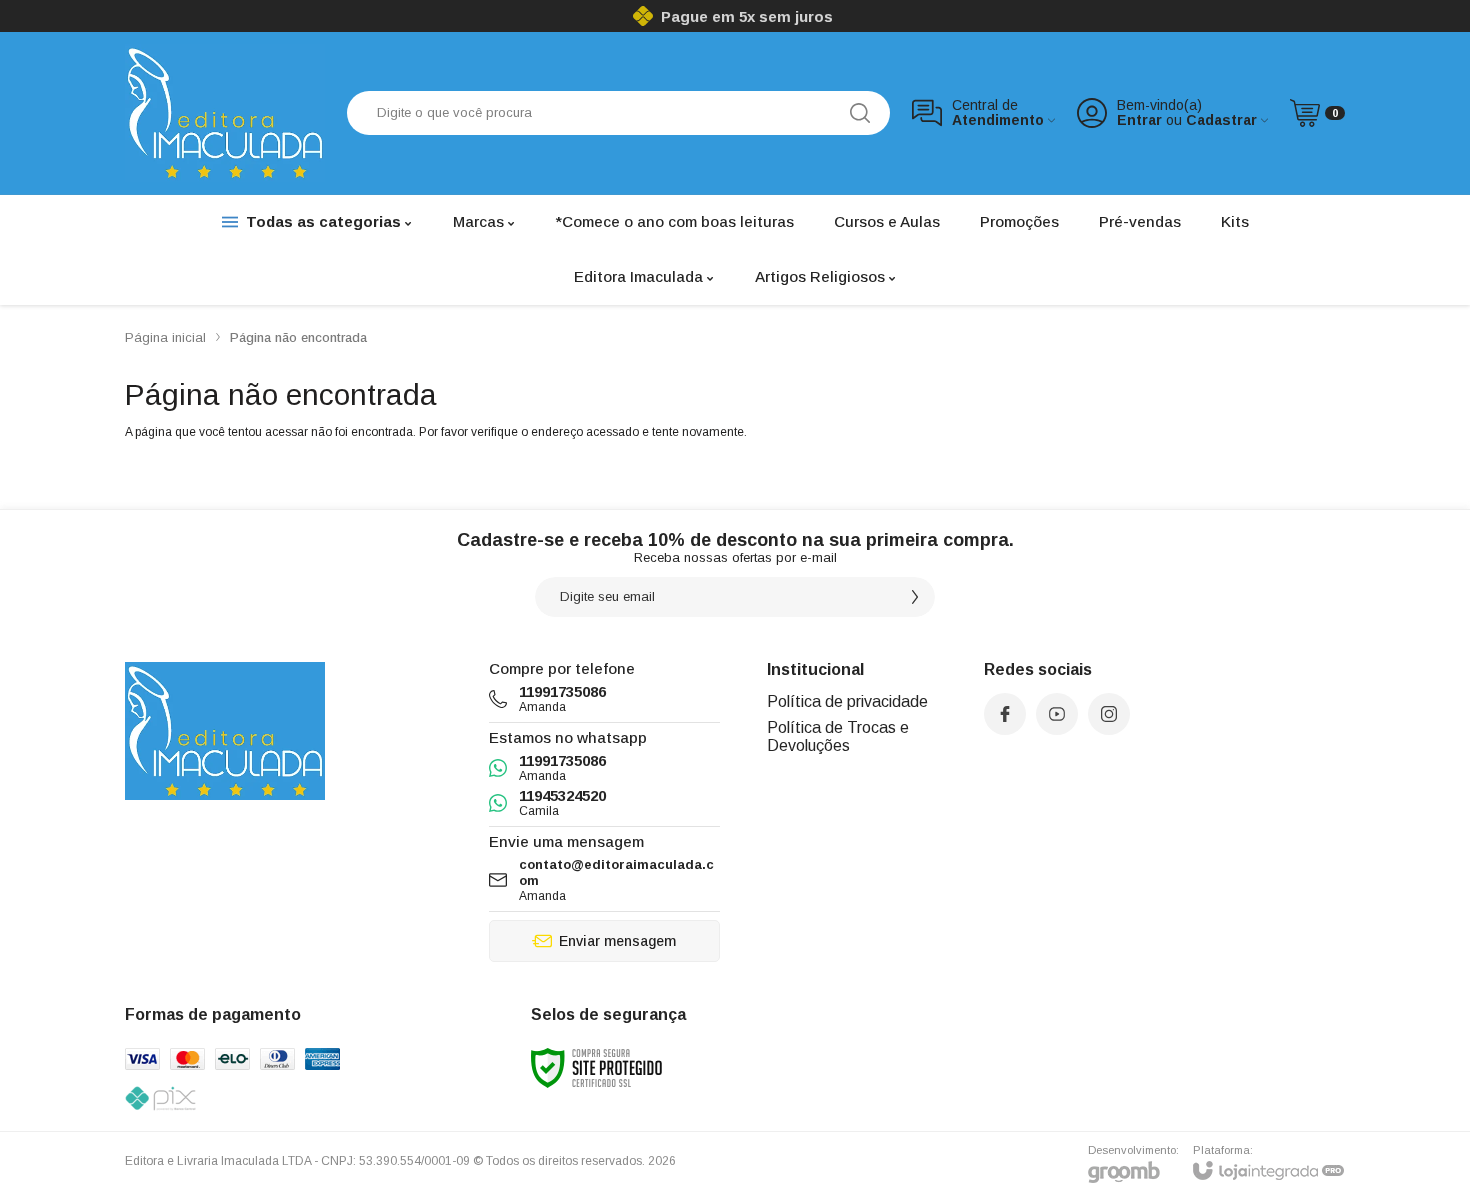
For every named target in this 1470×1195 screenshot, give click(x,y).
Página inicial (165, 337)
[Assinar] (915, 597)
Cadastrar (1221, 120)
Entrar (1139, 120)
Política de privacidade (847, 701)
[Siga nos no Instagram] (1109, 714)
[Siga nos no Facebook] (1005, 714)
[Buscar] (860, 113)
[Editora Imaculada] (225, 113)
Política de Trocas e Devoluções (838, 736)
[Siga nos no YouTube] (1057, 714)
